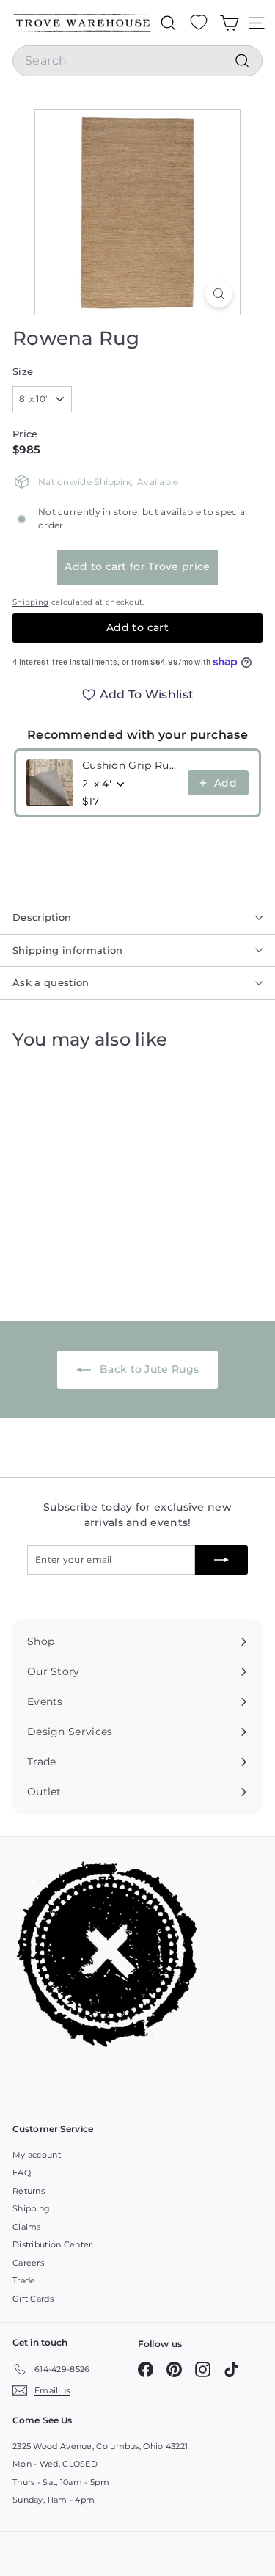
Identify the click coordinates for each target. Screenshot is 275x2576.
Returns (29, 2191)
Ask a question (51, 982)
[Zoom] (219, 294)
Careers (28, 2263)
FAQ (22, 2172)
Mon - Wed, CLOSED (55, 2464)
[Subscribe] (221, 1560)
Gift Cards (33, 2299)
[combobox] (137, 61)
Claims (27, 2227)
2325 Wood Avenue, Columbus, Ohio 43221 (100, 2446)
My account (37, 2155)
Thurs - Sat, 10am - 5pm (61, 2482)
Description (42, 917)
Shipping (30, 602)
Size (23, 371)
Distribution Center (52, 2244)
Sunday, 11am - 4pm (54, 2500)
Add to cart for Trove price (137, 566)
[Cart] (229, 23)
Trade (24, 2280)
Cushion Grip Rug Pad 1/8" (131, 765)
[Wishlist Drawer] (199, 23)
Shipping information (68, 950)
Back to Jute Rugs (148, 1369)
